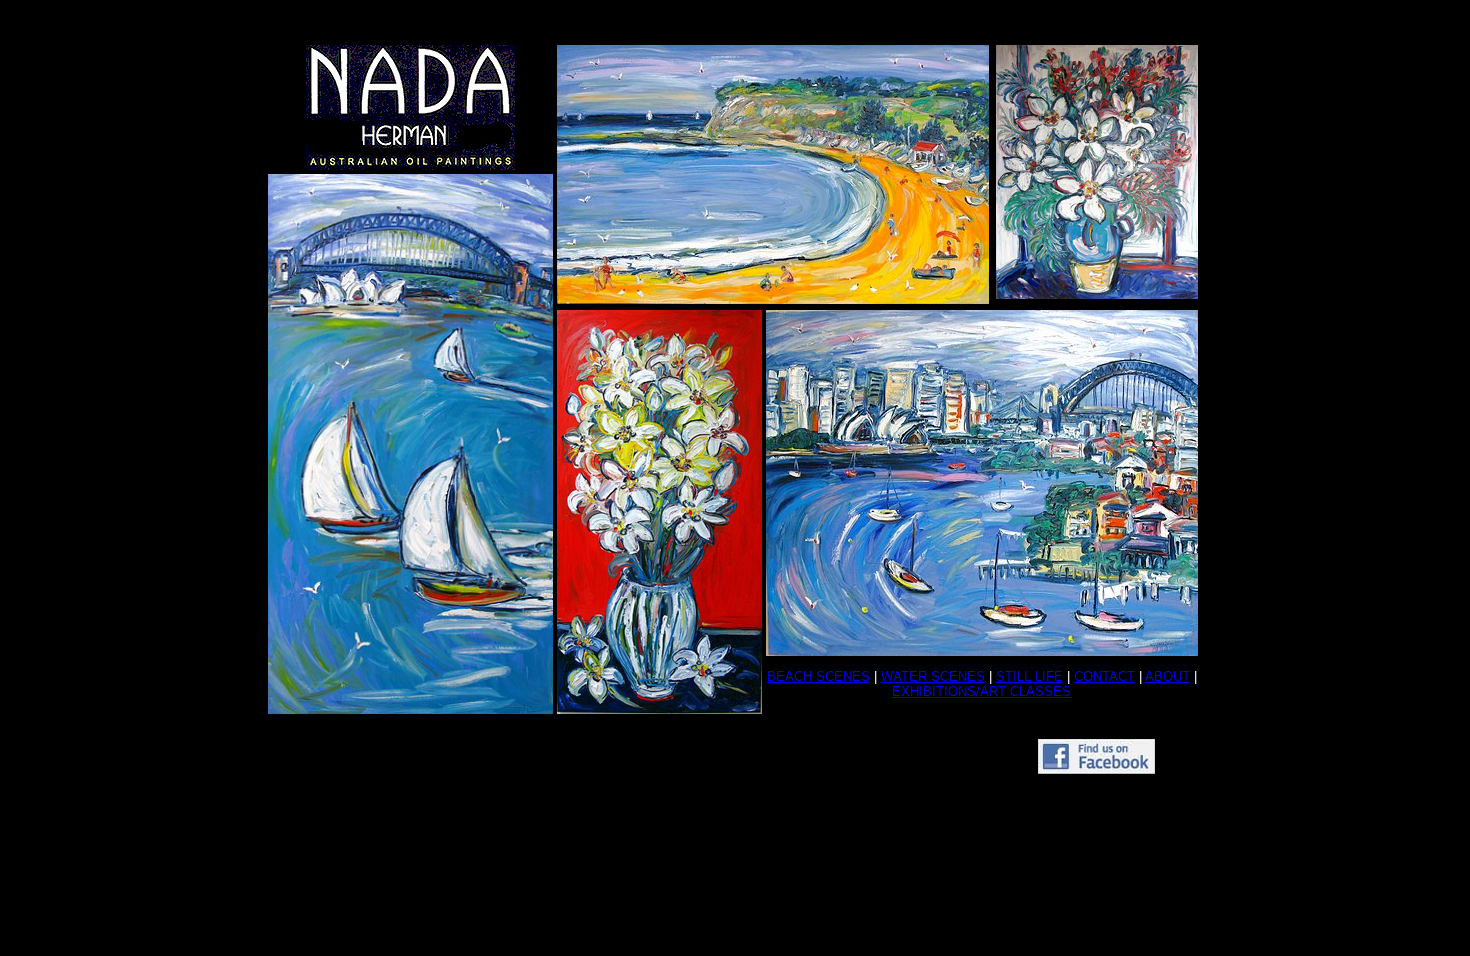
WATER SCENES (933, 676)
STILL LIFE (1029, 676)
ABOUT (1167, 676)
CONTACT (1104, 676)
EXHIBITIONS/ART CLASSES (981, 691)
